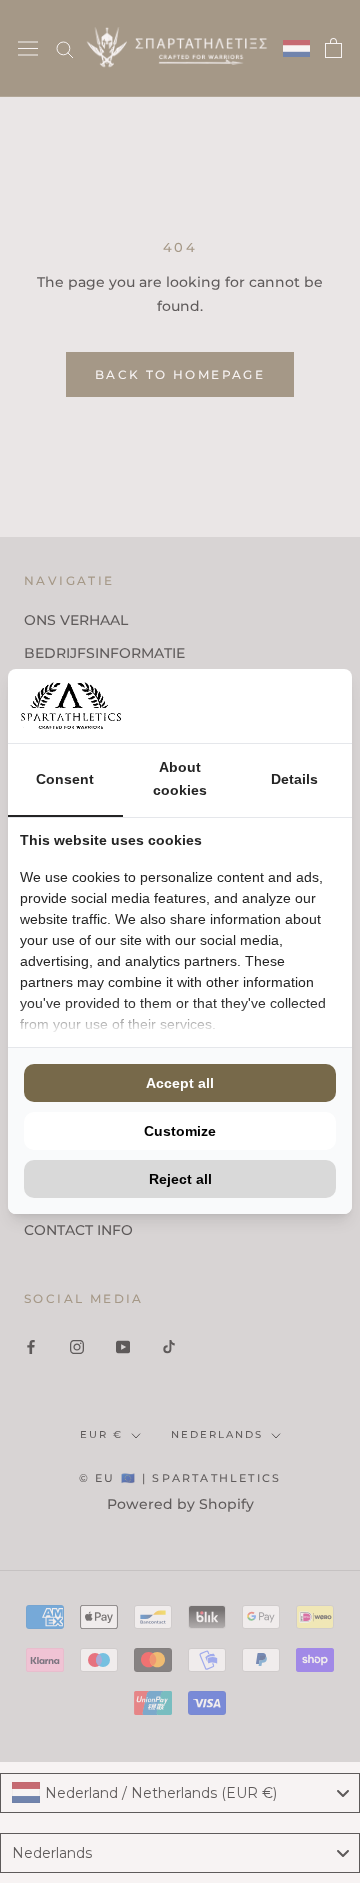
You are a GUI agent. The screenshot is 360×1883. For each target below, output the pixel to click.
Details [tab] (294, 779)
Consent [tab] (65, 779)
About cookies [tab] (180, 778)
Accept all (180, 1083)
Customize (180, 1131)
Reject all (180, 1179)
